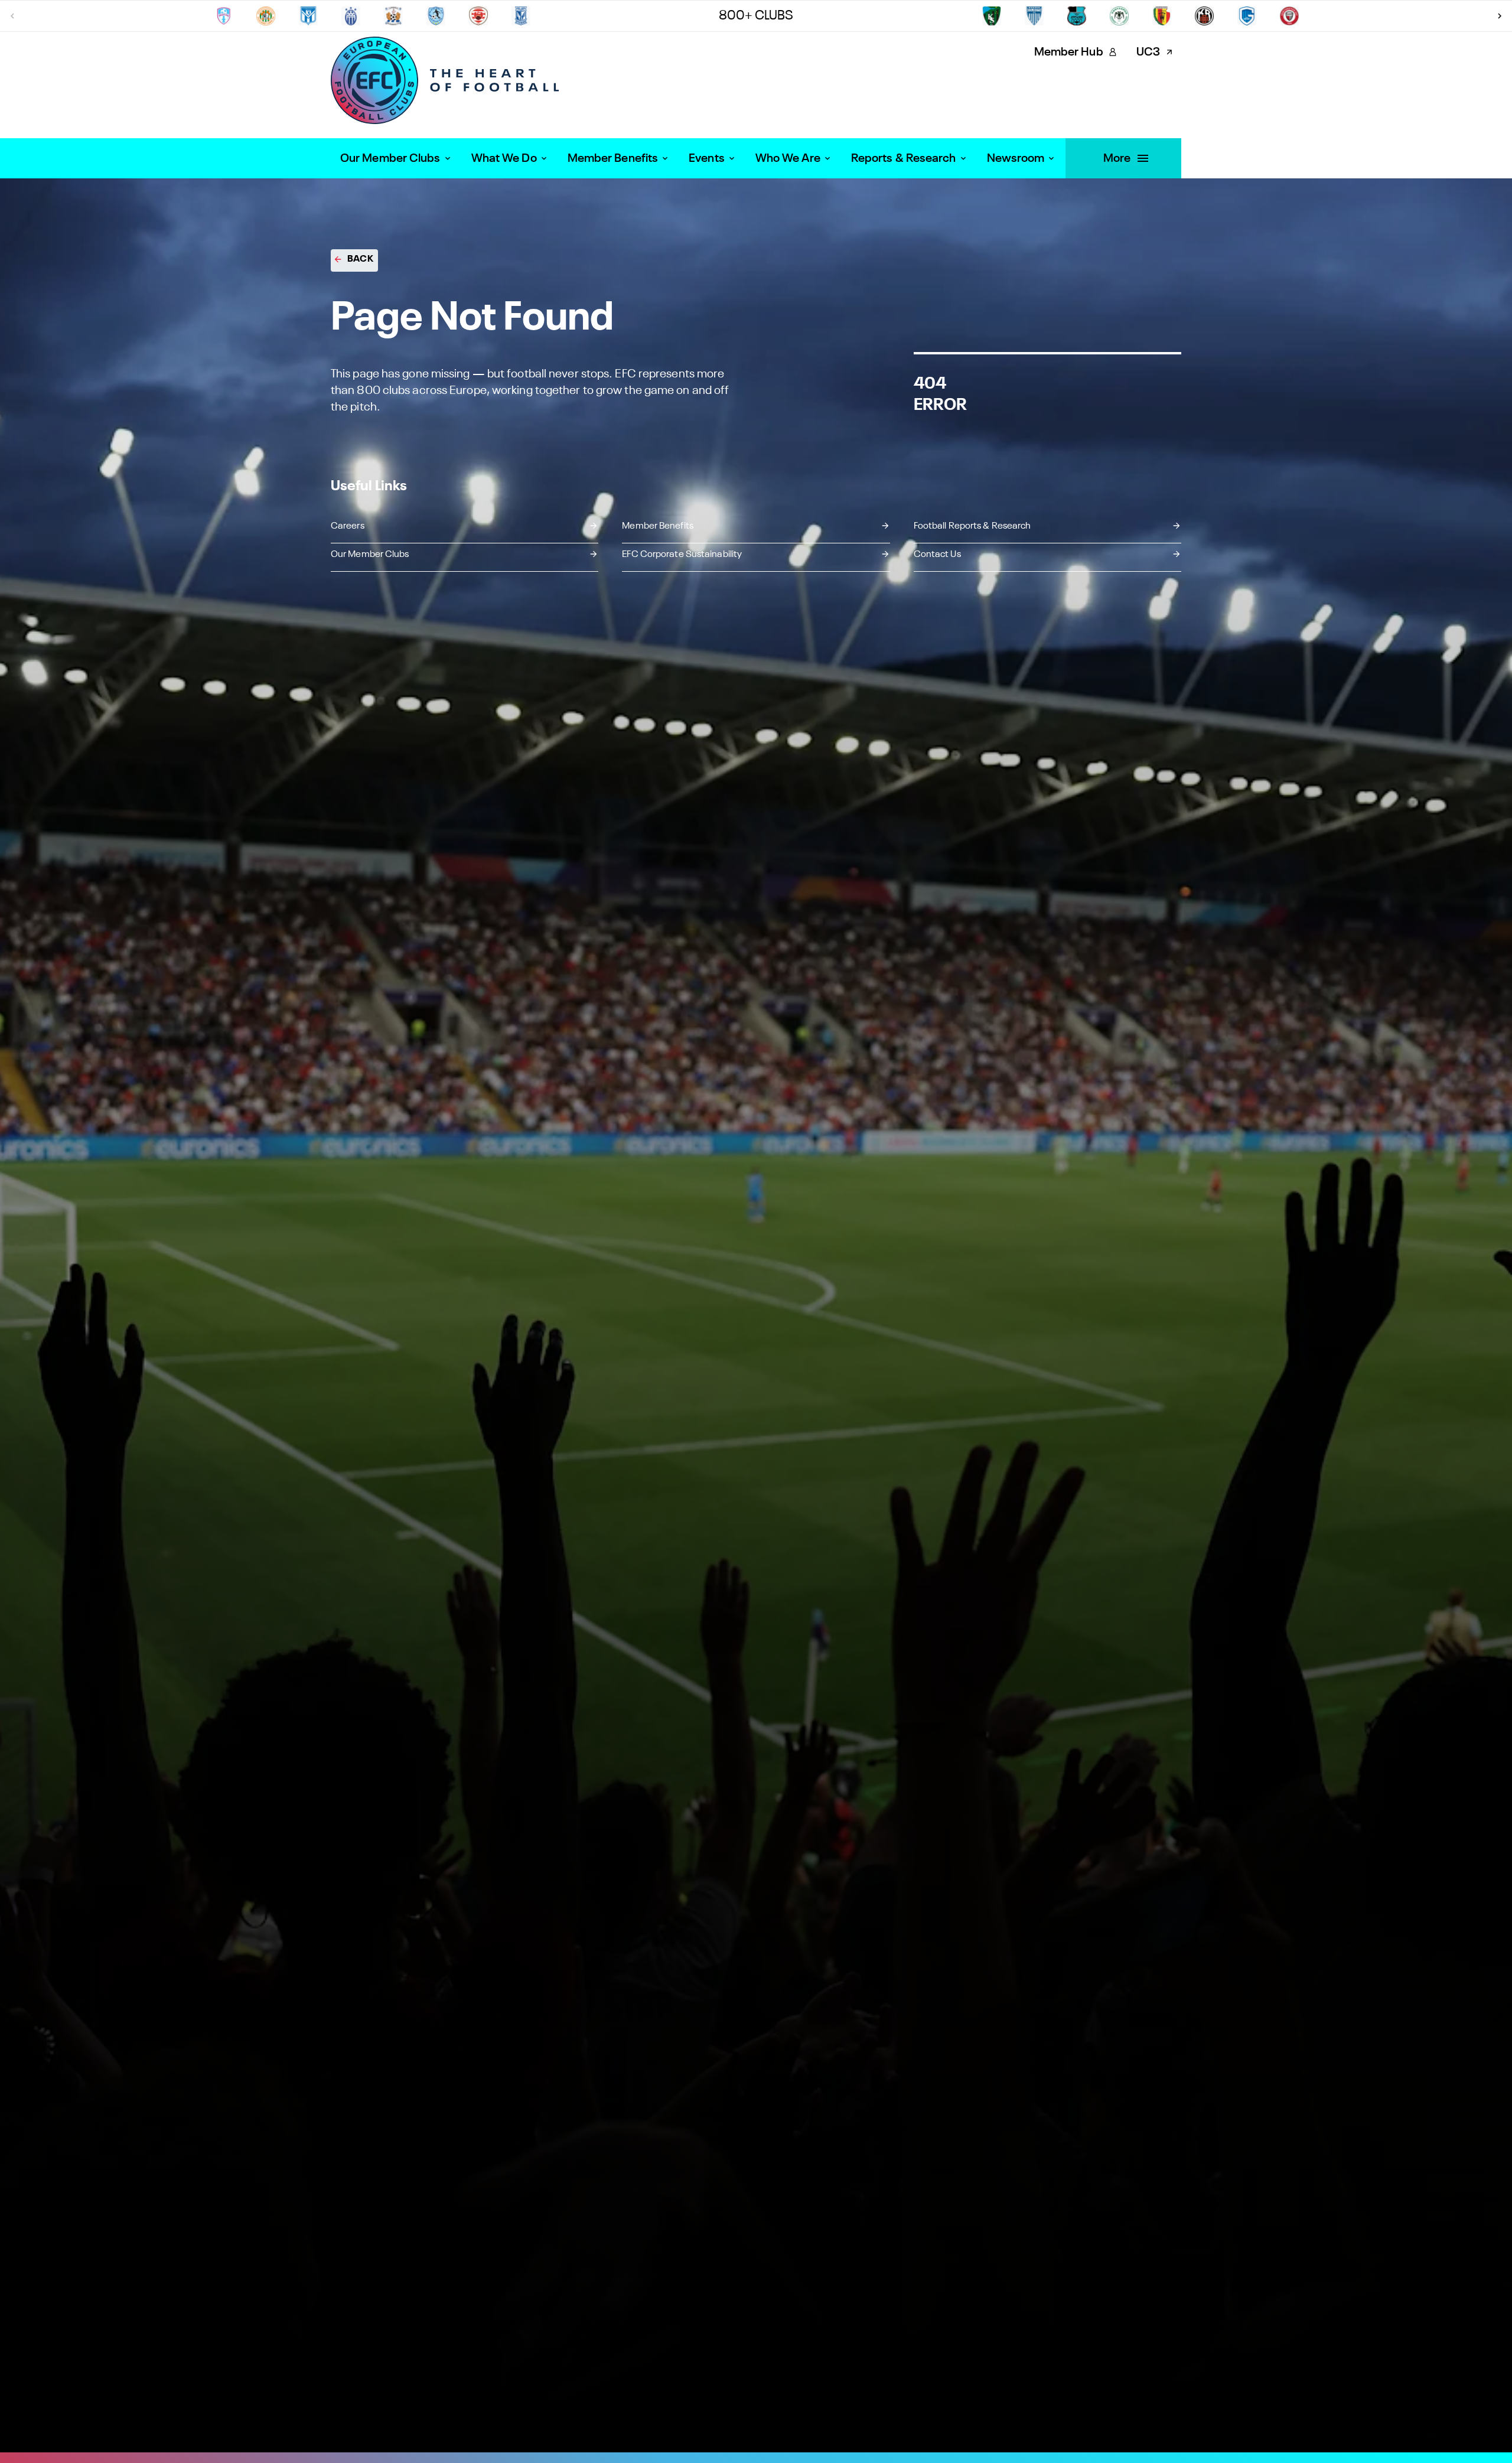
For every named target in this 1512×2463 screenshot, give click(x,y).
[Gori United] (1162, 16)
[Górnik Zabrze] (1204, 16)
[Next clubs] (1500, 16)
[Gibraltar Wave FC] (308, 16)
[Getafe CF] (266, 16)
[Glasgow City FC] (521, 16)
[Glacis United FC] (478, 16)
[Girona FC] (393, 16)
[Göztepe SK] (1247, 16)
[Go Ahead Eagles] (1119, 16)
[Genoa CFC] (223, 16)
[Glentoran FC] (1034, 16)
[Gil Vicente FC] (351, 16)
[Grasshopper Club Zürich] (1289, 16)
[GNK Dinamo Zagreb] (1077, 16)
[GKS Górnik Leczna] (436, 16)
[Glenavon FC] (992, 16)
